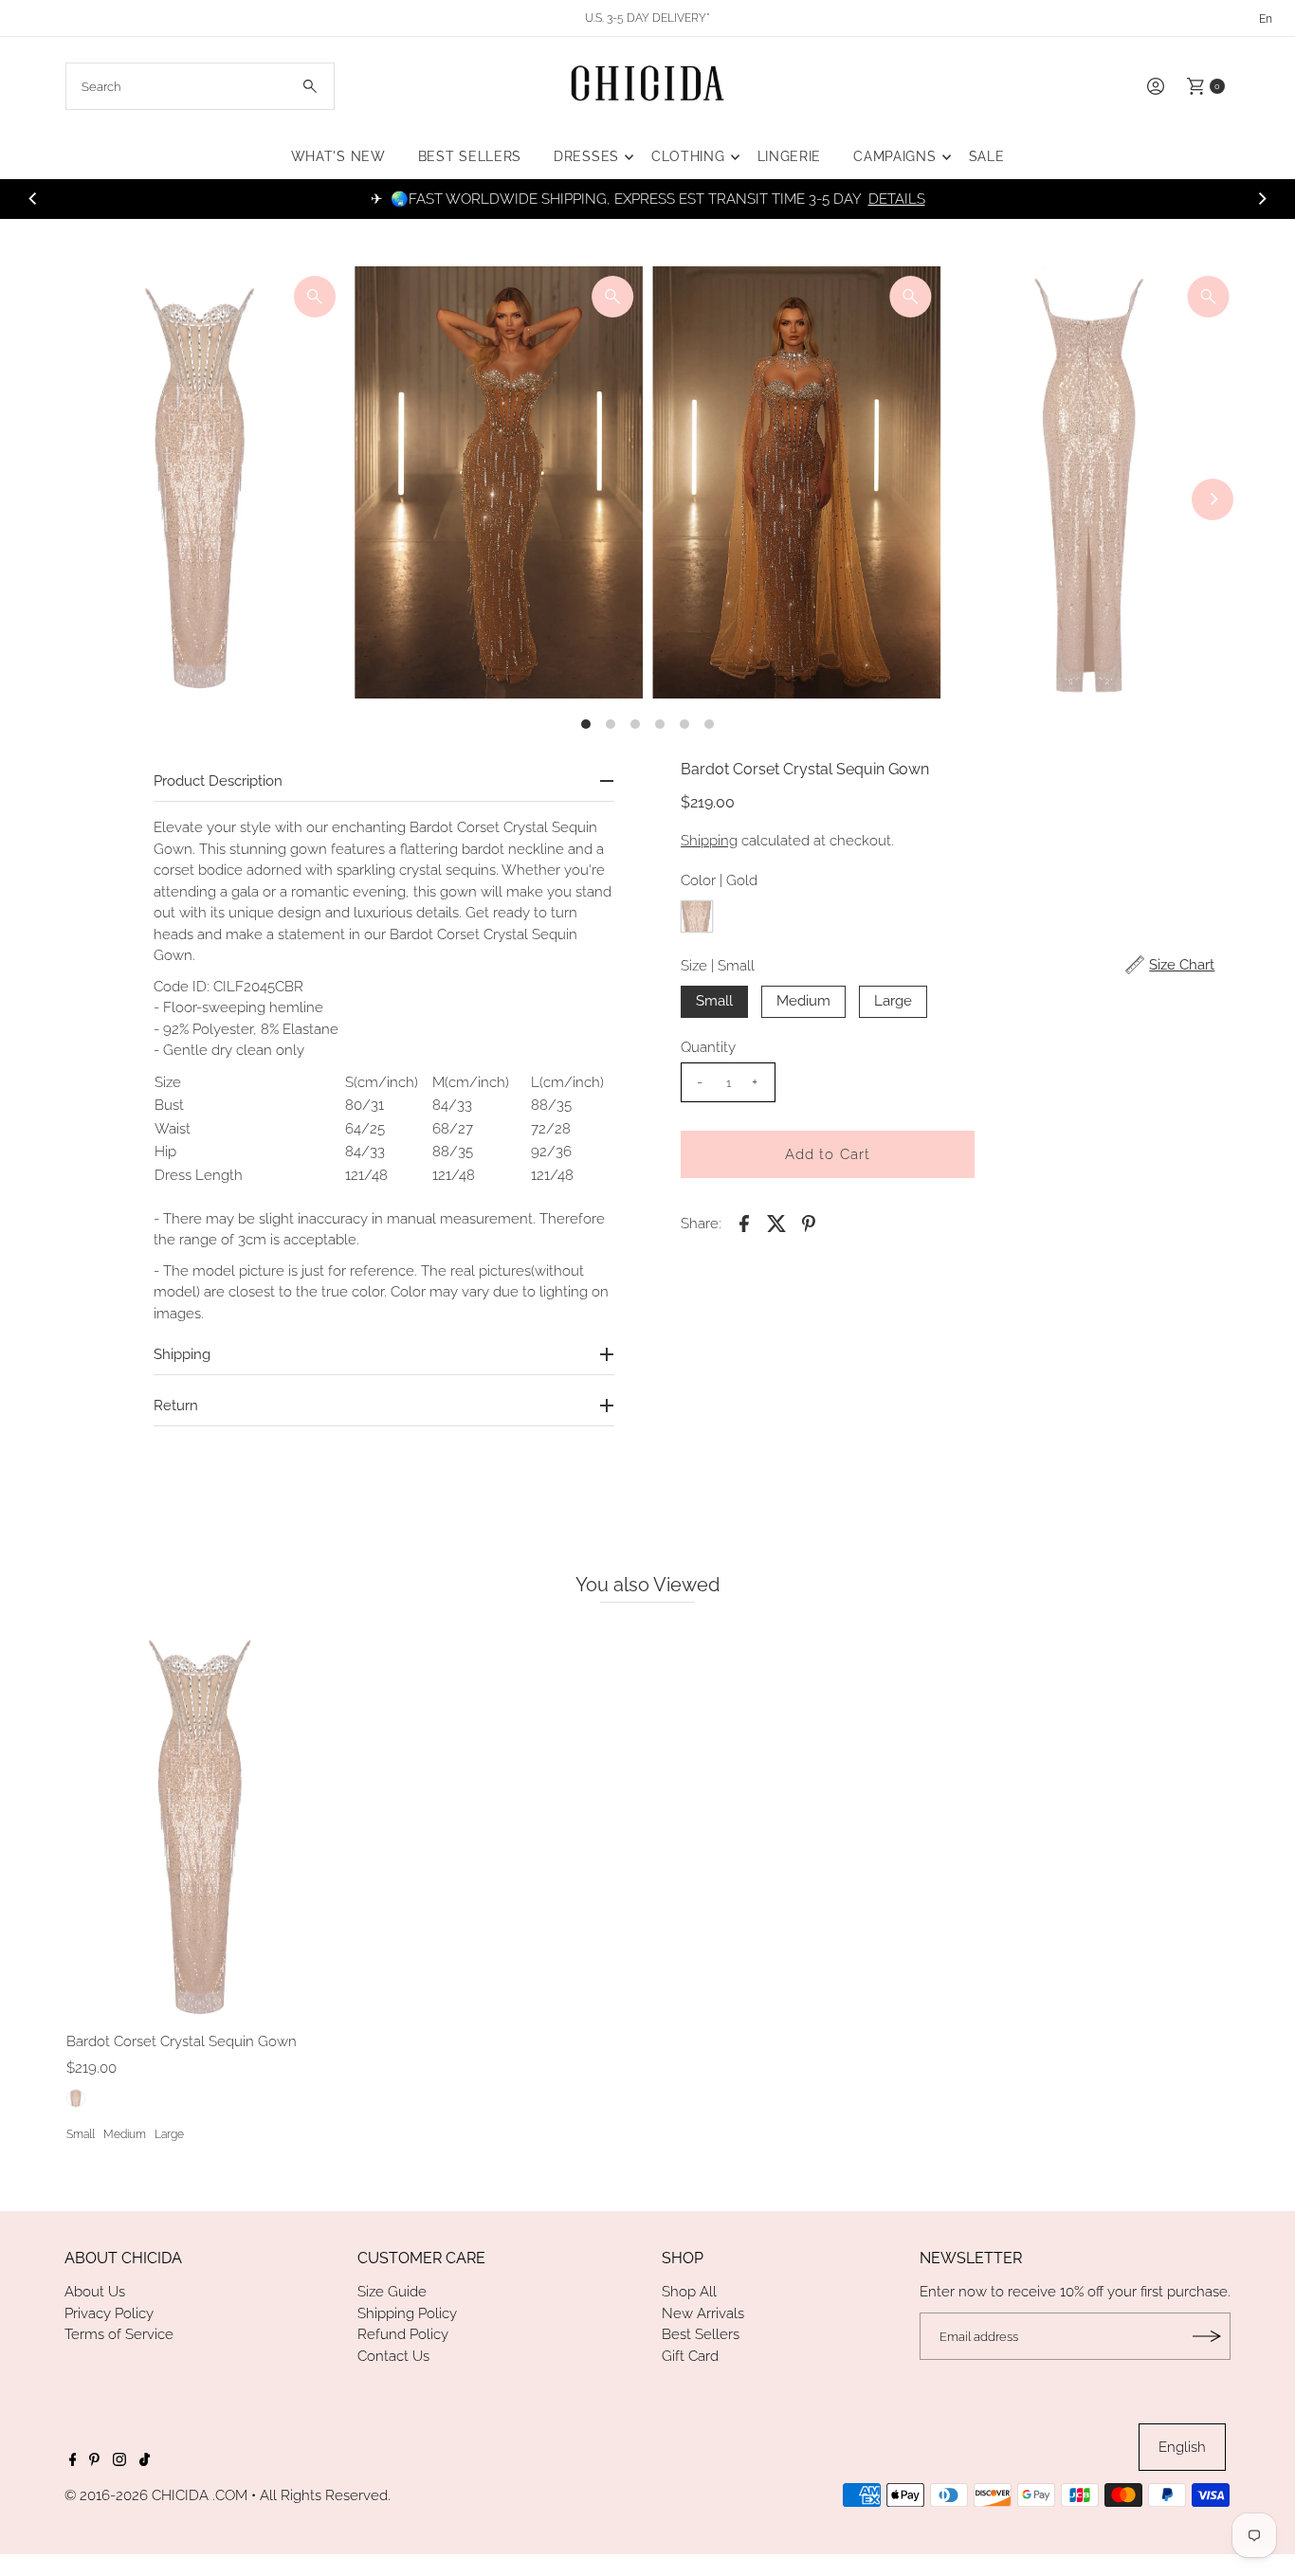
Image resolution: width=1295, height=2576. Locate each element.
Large (893, 1001)
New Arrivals (703, 2313)
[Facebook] (73, 2461)
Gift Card (690, 2356)
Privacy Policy (109, 2313)
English (1182, 2447)
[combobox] (201, 86)
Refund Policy (403, 2334)
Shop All (689, 2292)
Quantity (708, 1047)
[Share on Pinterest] (809, 1223)
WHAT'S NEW (338, 156)
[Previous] (33, 199)
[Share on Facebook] (744, 1223)
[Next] (1262, 199)
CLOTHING (688, 156)
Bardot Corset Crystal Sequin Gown (182, 2041)
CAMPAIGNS (894, 156)
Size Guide (392, 2292)
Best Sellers (701, 2334)
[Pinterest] (94, 2461)
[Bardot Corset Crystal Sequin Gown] (201, 1822)
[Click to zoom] (315, 297)
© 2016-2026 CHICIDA (137, 2495)
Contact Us (393, 2356)
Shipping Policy (407, 2313)
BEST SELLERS (470, 156)
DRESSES (586, 156)
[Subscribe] (1207, 2336)
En (1266, 19)
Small (714, 1001)
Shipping (709, 841)
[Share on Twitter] (776, 1223)
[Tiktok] (145, 2461)
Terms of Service (119, 2334)
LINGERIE (790, 156)
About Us (95, 2292)
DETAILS (897, 199)
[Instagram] (119, 2461)
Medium (803, 1001)
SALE (987, 156)
